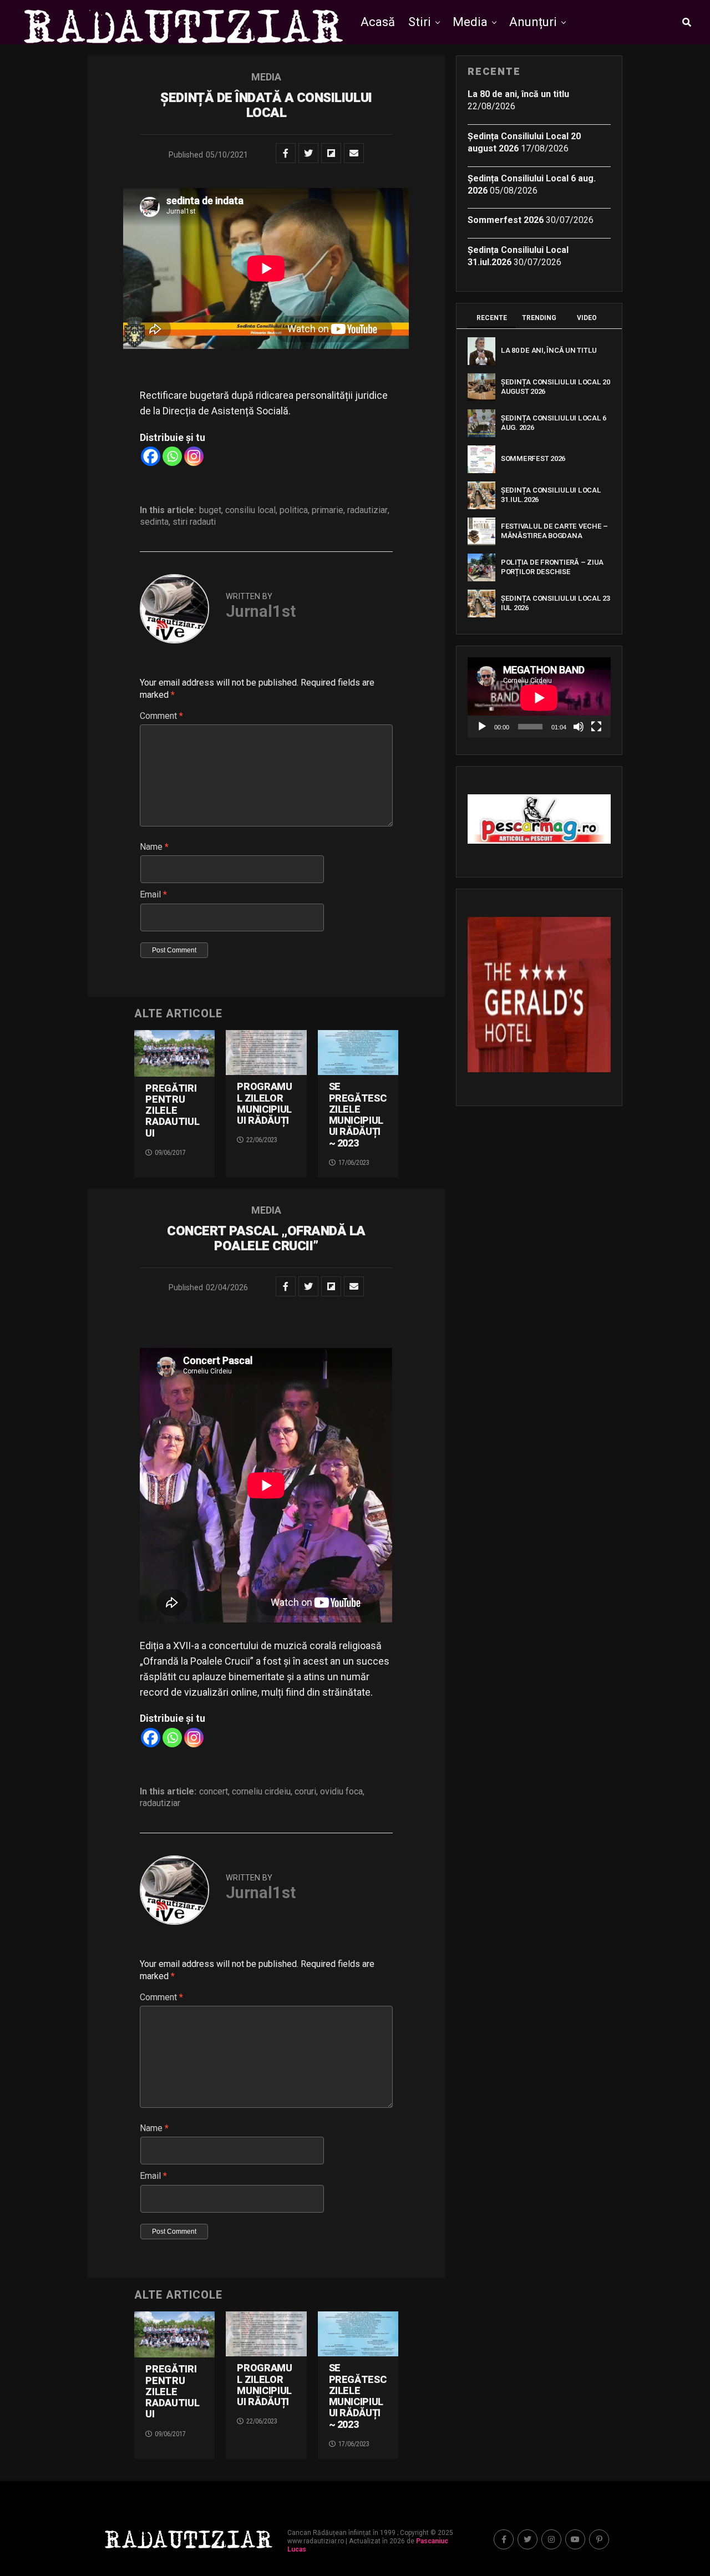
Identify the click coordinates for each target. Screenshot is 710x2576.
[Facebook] (151, 456)
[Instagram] (194, 456)
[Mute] (579, 727)
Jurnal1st (261, 611)
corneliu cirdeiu (261, 1792)
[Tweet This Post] (308, 153)
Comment (161, 716)
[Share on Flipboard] (331, 153)
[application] (539, 698)
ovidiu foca (341, 1792)
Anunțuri (533, 22)
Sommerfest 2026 (506, 220)
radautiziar (367, 510)
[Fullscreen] (596, 727)
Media (470, 22)
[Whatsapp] (172, 456)
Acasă (378, 22)
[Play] (482, 727)
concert (214, 1792)
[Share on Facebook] (286, 153)
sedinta (154, 522)
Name (154, 847)
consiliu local (250, 510)
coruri (305, 1792)
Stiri (420, 22)
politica (294, 510)
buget (210, 510)
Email (153, 894)
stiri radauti (194, 522)
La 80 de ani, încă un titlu (518, 94)
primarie (328, 510)
